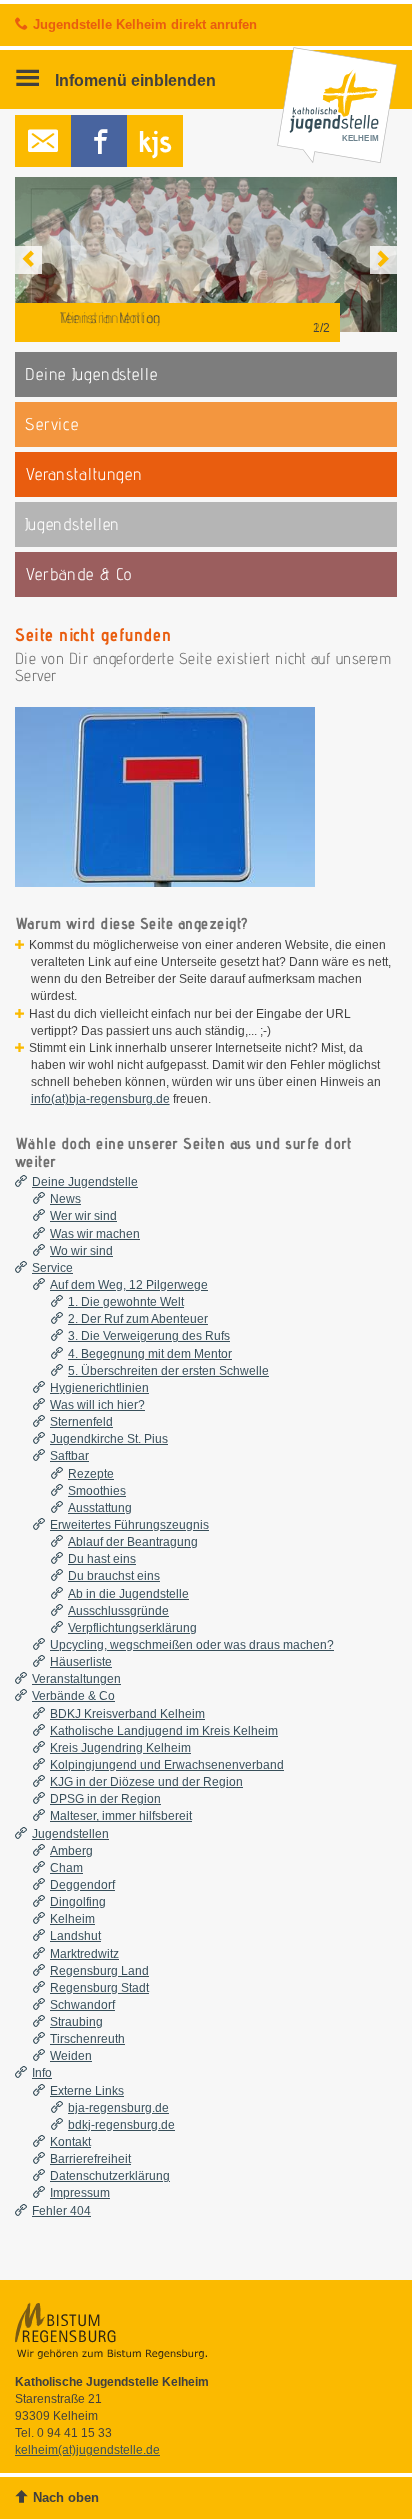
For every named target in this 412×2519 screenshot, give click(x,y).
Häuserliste (81, 1662)
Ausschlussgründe (118, 1611)
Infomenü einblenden (133, 80)
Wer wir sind (83, 1216)
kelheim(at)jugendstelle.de (87, 2450)
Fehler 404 (61, 2211)
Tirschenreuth (87, 2039)
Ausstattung (100, 1508)
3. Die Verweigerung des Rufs (149, 1336)
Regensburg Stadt (99, 1988)
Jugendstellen (70, 1834)
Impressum (80, 2193)
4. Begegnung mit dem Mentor (150, 1354)
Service (52, 1268)
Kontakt (70, 2142)
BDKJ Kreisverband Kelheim (127, 1714)
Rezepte (91, 1474)
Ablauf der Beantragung (133, 1542)
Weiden (71, 2056)
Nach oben (66, 2497)
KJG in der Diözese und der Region (146, 1782)
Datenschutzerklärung (110, 2176)
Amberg (71, 1851)
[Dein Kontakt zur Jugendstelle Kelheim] (43, 141)
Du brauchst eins (114, 1576)
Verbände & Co (73, 1696)
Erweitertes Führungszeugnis (129, 1525)
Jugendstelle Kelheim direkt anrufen (145, 24)
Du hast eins (102, 1559)
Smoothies (97, 1491)
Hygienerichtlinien (99, 1388)
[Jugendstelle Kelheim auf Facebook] (99, 141)
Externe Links (87, 2091)
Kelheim (72, 1919)
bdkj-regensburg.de (121, 2125)
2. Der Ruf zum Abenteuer (138, 1319)
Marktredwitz (84, 1954)
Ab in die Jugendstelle (128, 1594)
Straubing (76, 2022)
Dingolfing (78, 1902)
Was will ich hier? (97, 1405)
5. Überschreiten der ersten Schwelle (168, 1371)
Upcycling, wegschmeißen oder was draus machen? (192, 1645)
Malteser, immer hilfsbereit (121, 1816)
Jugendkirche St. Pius (109, 1439)
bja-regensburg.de (118, 2108)
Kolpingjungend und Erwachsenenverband (167, 1765)
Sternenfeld (81, 1422)
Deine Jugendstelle (85, 1182)
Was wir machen (95, 1234)
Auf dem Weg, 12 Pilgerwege (129, 1285)
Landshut (75, 1936)
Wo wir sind (81, 1251)
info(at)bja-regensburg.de (100, 1099)
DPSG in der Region (105, 1799)
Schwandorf (82, 2005)
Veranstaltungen (76, 1679)
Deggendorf (82, 1885)
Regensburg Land (99, 1971)
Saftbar (69, 1456)
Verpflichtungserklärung (132, 1628)
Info (42, 2073)
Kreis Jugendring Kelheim (120, 1748)
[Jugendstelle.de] (155, 141)
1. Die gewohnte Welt (126, 1302)
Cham (66, 1868)
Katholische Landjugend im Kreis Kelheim (164, 1731)
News (65, 1199)
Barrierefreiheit (90, 2159)
